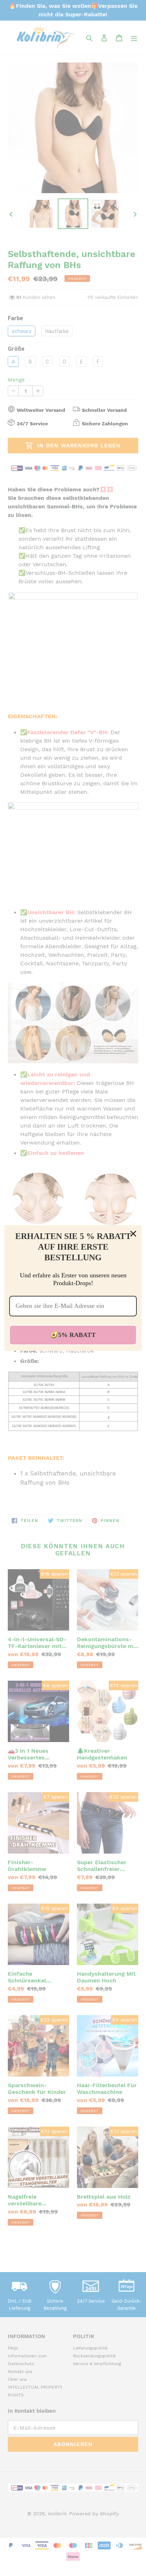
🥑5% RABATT (73, 1335)
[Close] (133, 1234)
